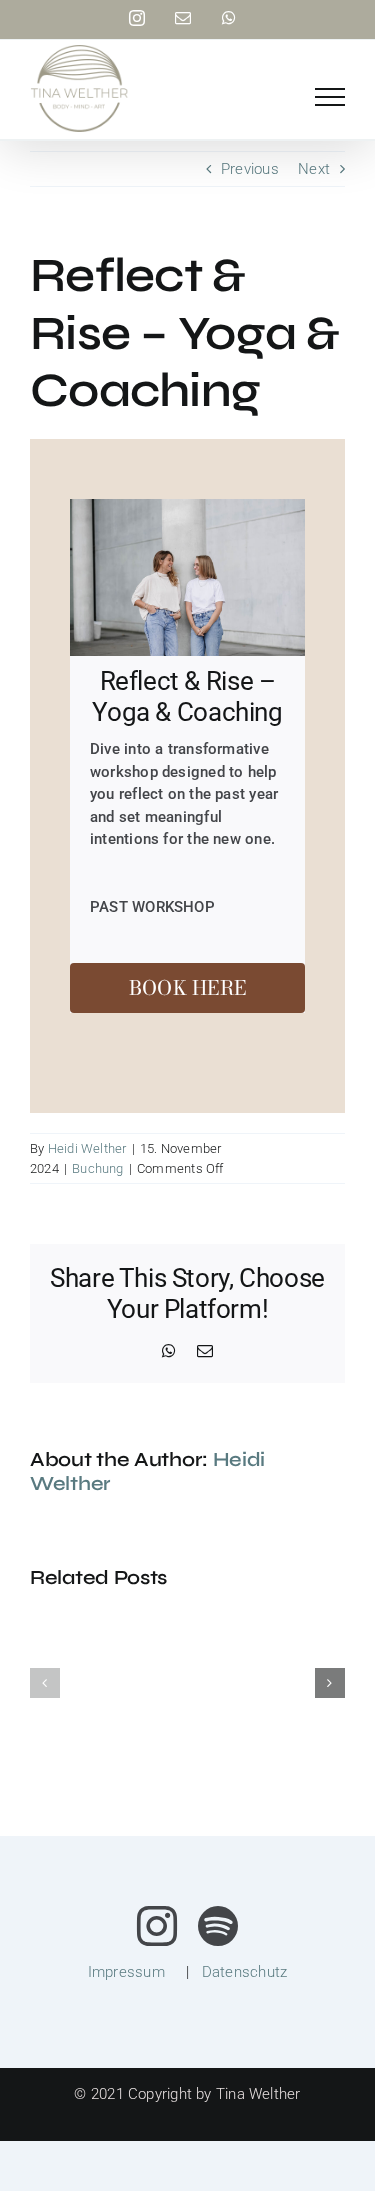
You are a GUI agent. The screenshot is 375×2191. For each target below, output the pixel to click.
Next (314, 169)
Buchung (98, 1168)
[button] (45, 1683)
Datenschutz (244, 1972)
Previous (250, 169)
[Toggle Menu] (330, 97)
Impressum (126, 1972)
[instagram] (157, 1926)
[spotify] (218, 1926)
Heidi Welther (87, 1148)
